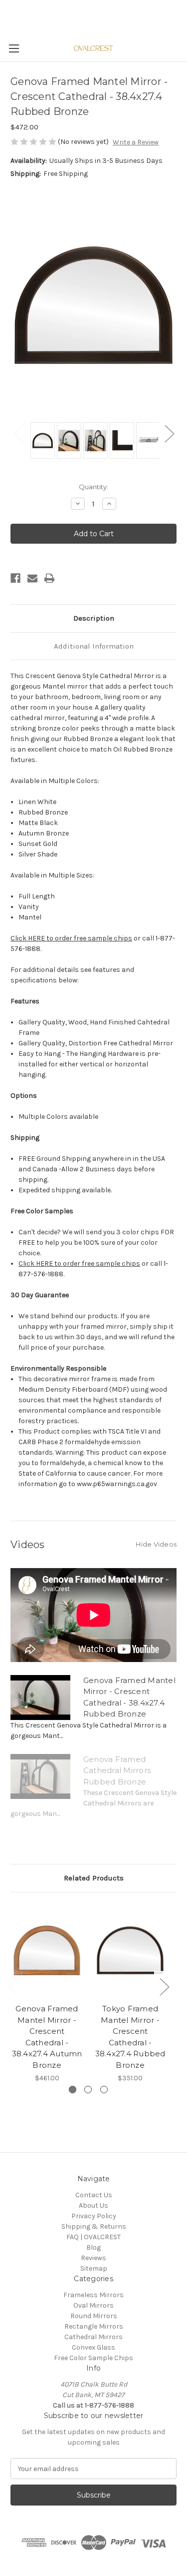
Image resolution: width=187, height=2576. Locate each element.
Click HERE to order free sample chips (71, 938)
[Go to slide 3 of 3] (104, 2090)
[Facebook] (15, 578)
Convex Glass (93, 2347)
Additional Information (94, 646)
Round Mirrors (94, 2316)
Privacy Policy (94, 2216)
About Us (93, 2205)
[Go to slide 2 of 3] (88, 2090)
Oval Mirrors (93, 2305)
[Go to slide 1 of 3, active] (73, 2090)
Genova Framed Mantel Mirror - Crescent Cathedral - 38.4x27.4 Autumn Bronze (47, 2037)
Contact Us (94, 2195)
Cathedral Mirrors (93, 2337)
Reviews (93, 2258)
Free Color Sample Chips (93, 2358)
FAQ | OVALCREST (93, 2237)
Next (169, 433)
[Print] (49, 578)
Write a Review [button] (136, 142)
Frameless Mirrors (93, 2295)
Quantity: (93, 487)
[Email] (32, 578)
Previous (18, 433)
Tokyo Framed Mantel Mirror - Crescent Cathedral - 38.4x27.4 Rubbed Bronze (130, 2037)
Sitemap (94, 2268)
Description (94, 618)
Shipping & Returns (94, 2226)
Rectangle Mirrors (94, 2326)
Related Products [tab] (94, 1878)
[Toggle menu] (14, 48)
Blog (93, 2247)
